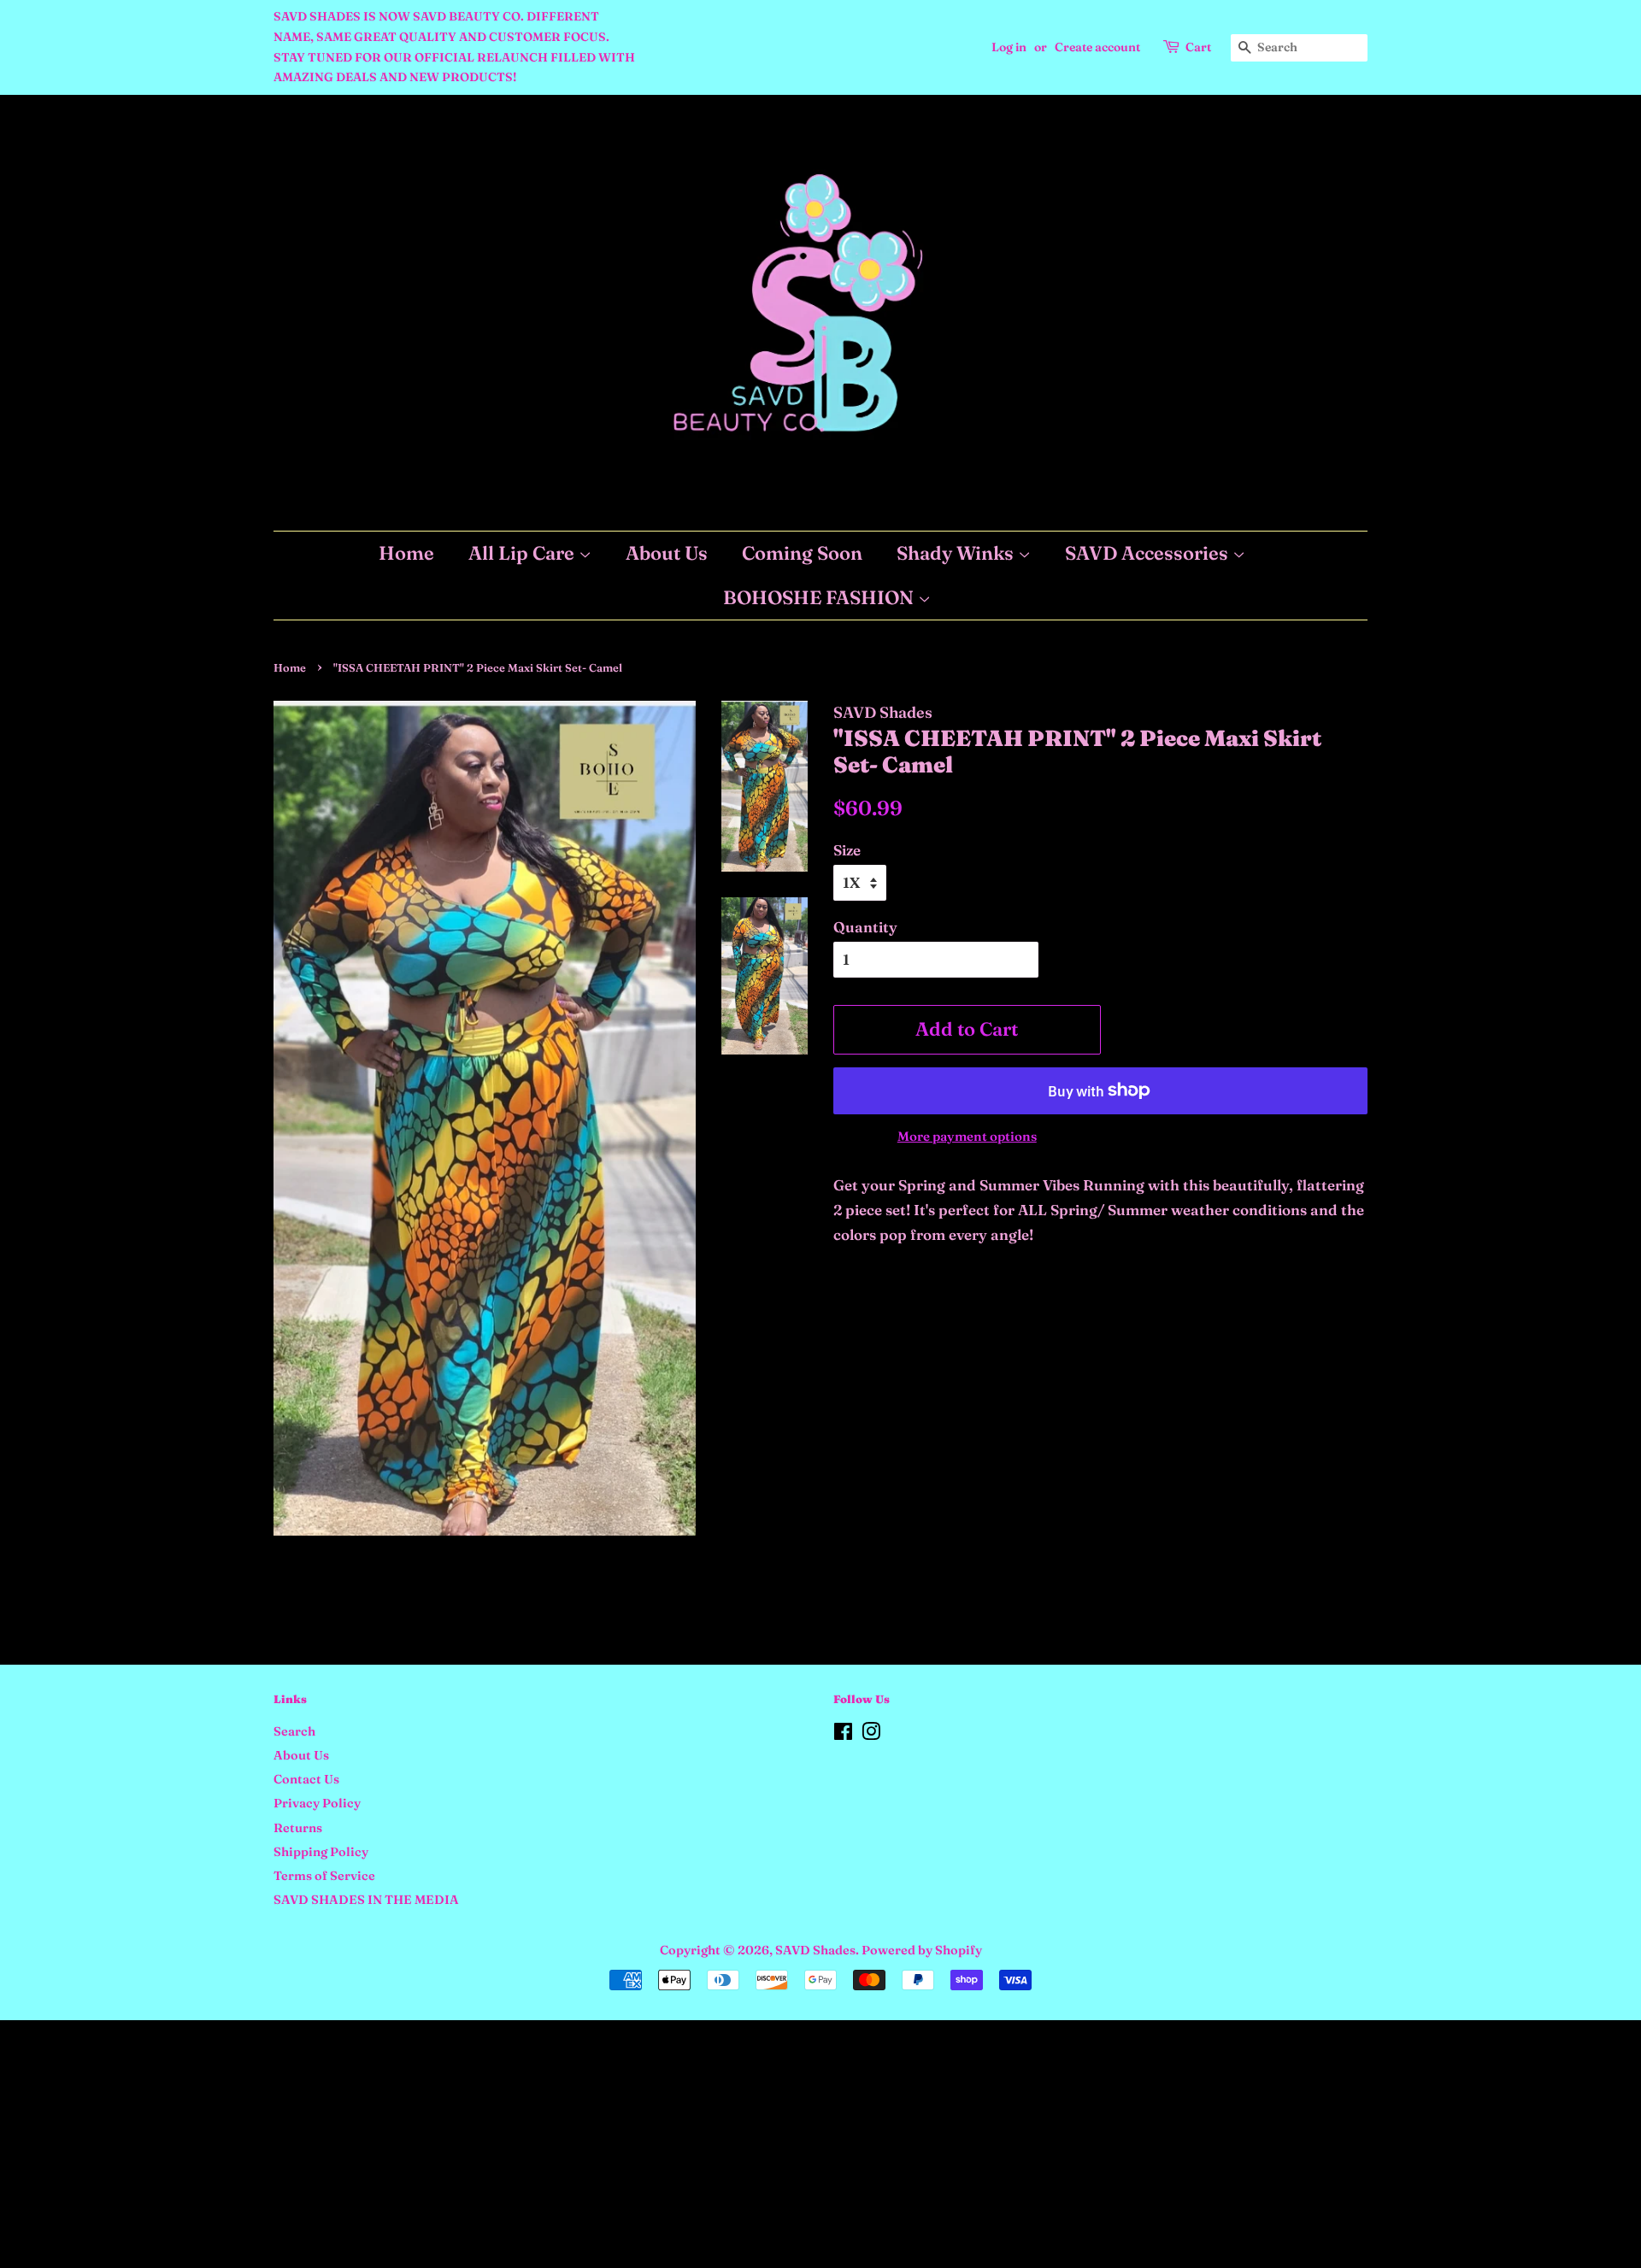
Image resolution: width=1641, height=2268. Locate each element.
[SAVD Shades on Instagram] (871, 1735)
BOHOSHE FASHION (820, 597)
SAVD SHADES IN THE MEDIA (366, 1900)
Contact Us (306, 1779)
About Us (667, 553)
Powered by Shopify (922, 1950)
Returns (298, 1828)
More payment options (967, 1136)
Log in (1009, 47)
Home (406, 553)
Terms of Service (324, 1876)
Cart (1198, 47)
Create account (1097, 47)
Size (847, 850)
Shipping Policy (321, 1852)
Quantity (865, 927)
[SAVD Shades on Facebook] (843, 1735)
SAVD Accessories (1149, 553)
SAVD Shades (815, 1950)
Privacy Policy (317, 1803)
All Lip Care (523, 553)
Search (294, 1731)
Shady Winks (957, 553)
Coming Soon (802, 553)
